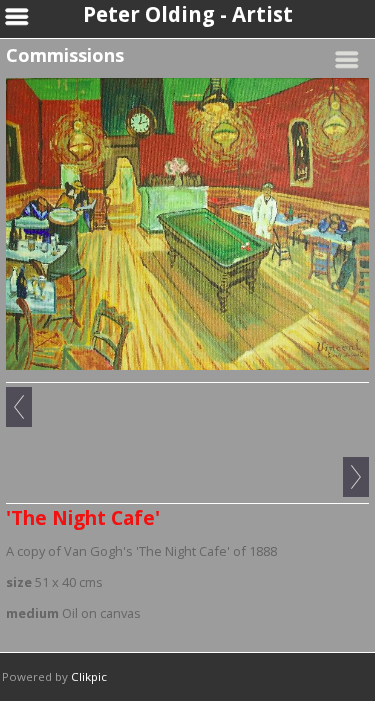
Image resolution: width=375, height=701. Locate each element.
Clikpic (89, 676)
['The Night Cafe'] (187, 224)
